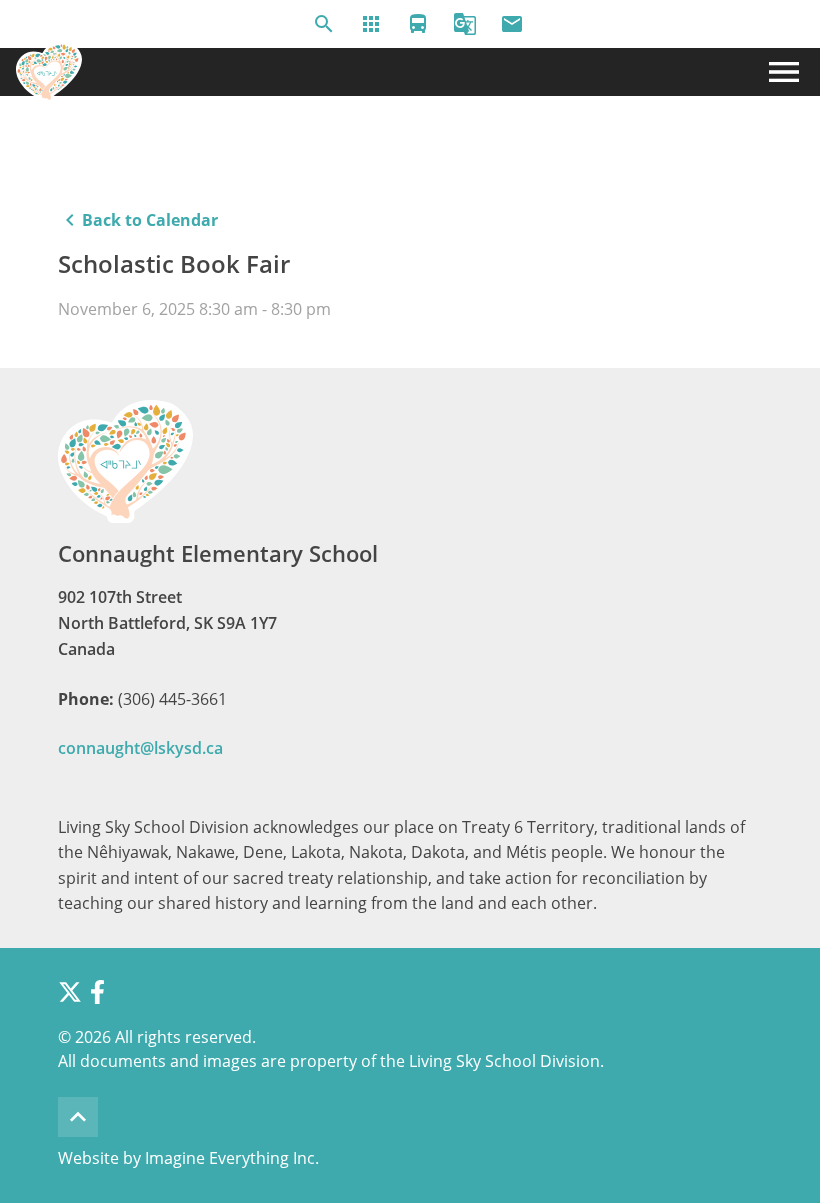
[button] (324, 24)
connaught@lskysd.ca (140, 748)
